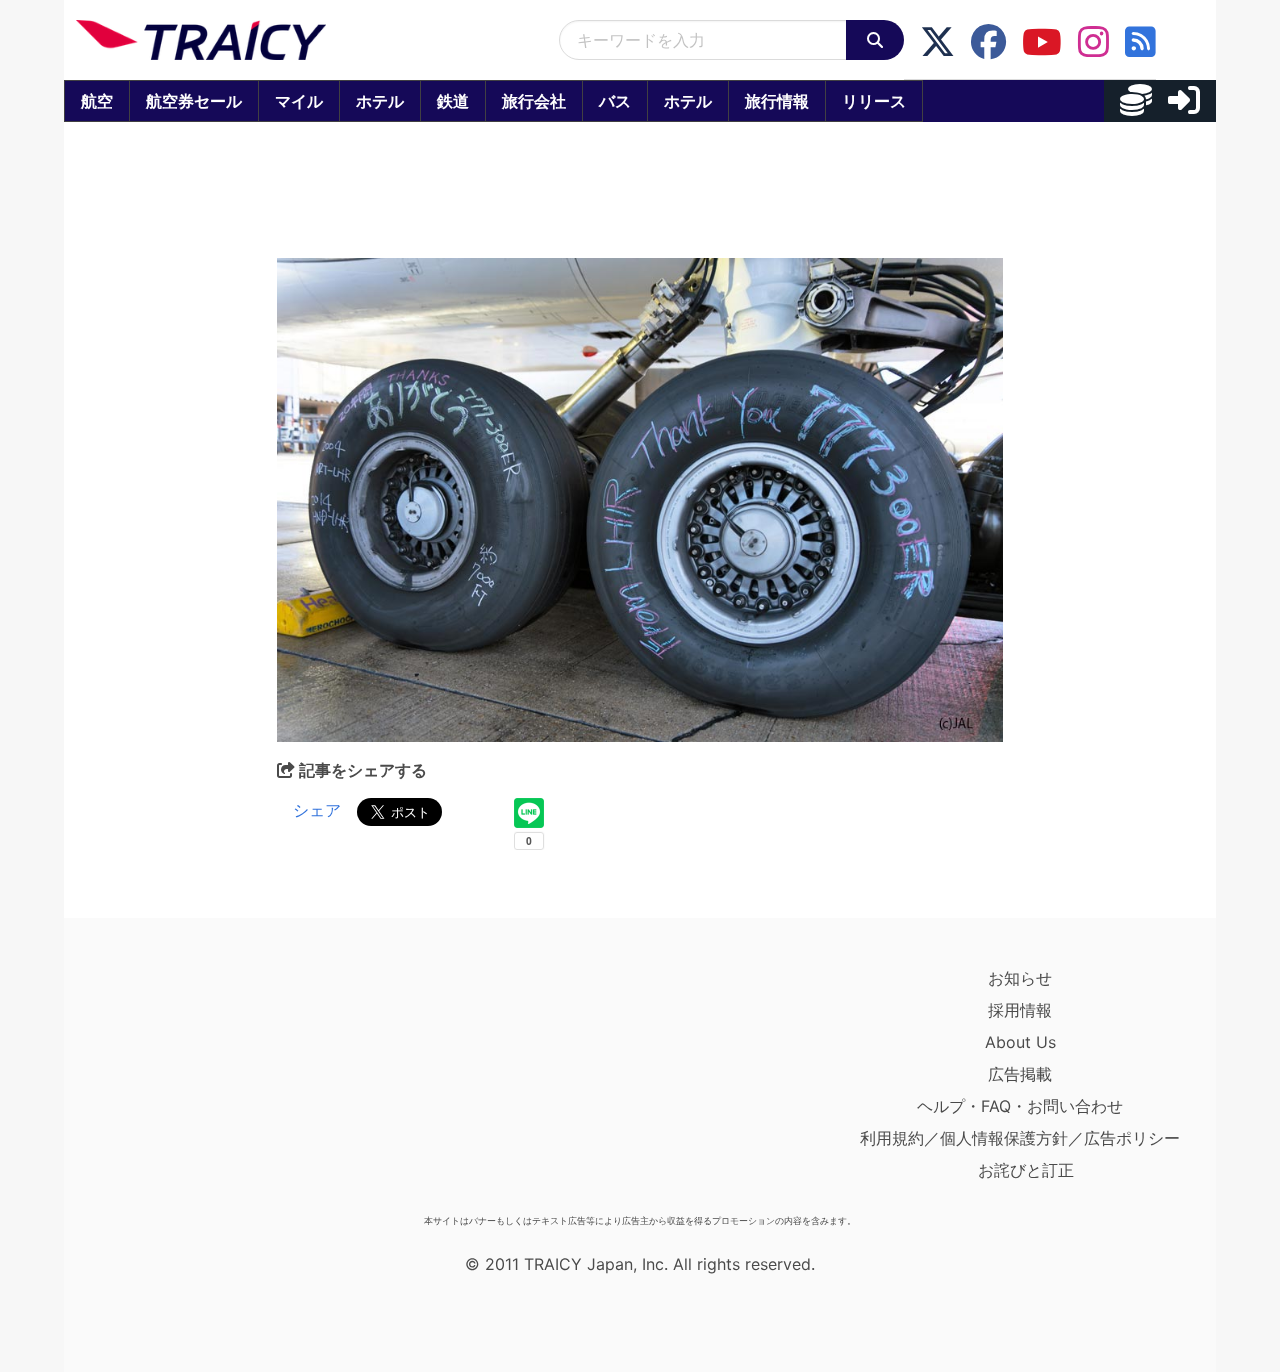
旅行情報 (777, 101)
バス (615, 101)
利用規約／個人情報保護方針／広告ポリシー (1020, 1138)
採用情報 (1020, 1010)
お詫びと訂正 (1026, 1170)
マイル (299, 101)
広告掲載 (1020, 1074)
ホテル (380, 101)
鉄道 (453, 101)
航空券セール (194, 101)
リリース (874, 101)
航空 (97, 101)
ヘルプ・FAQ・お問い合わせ (1020, 1106)
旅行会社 (534, 101)
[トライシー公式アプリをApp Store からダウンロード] (192, 1084)
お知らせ (1020, 978)
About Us (1020, 1042)
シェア (317, 810)
